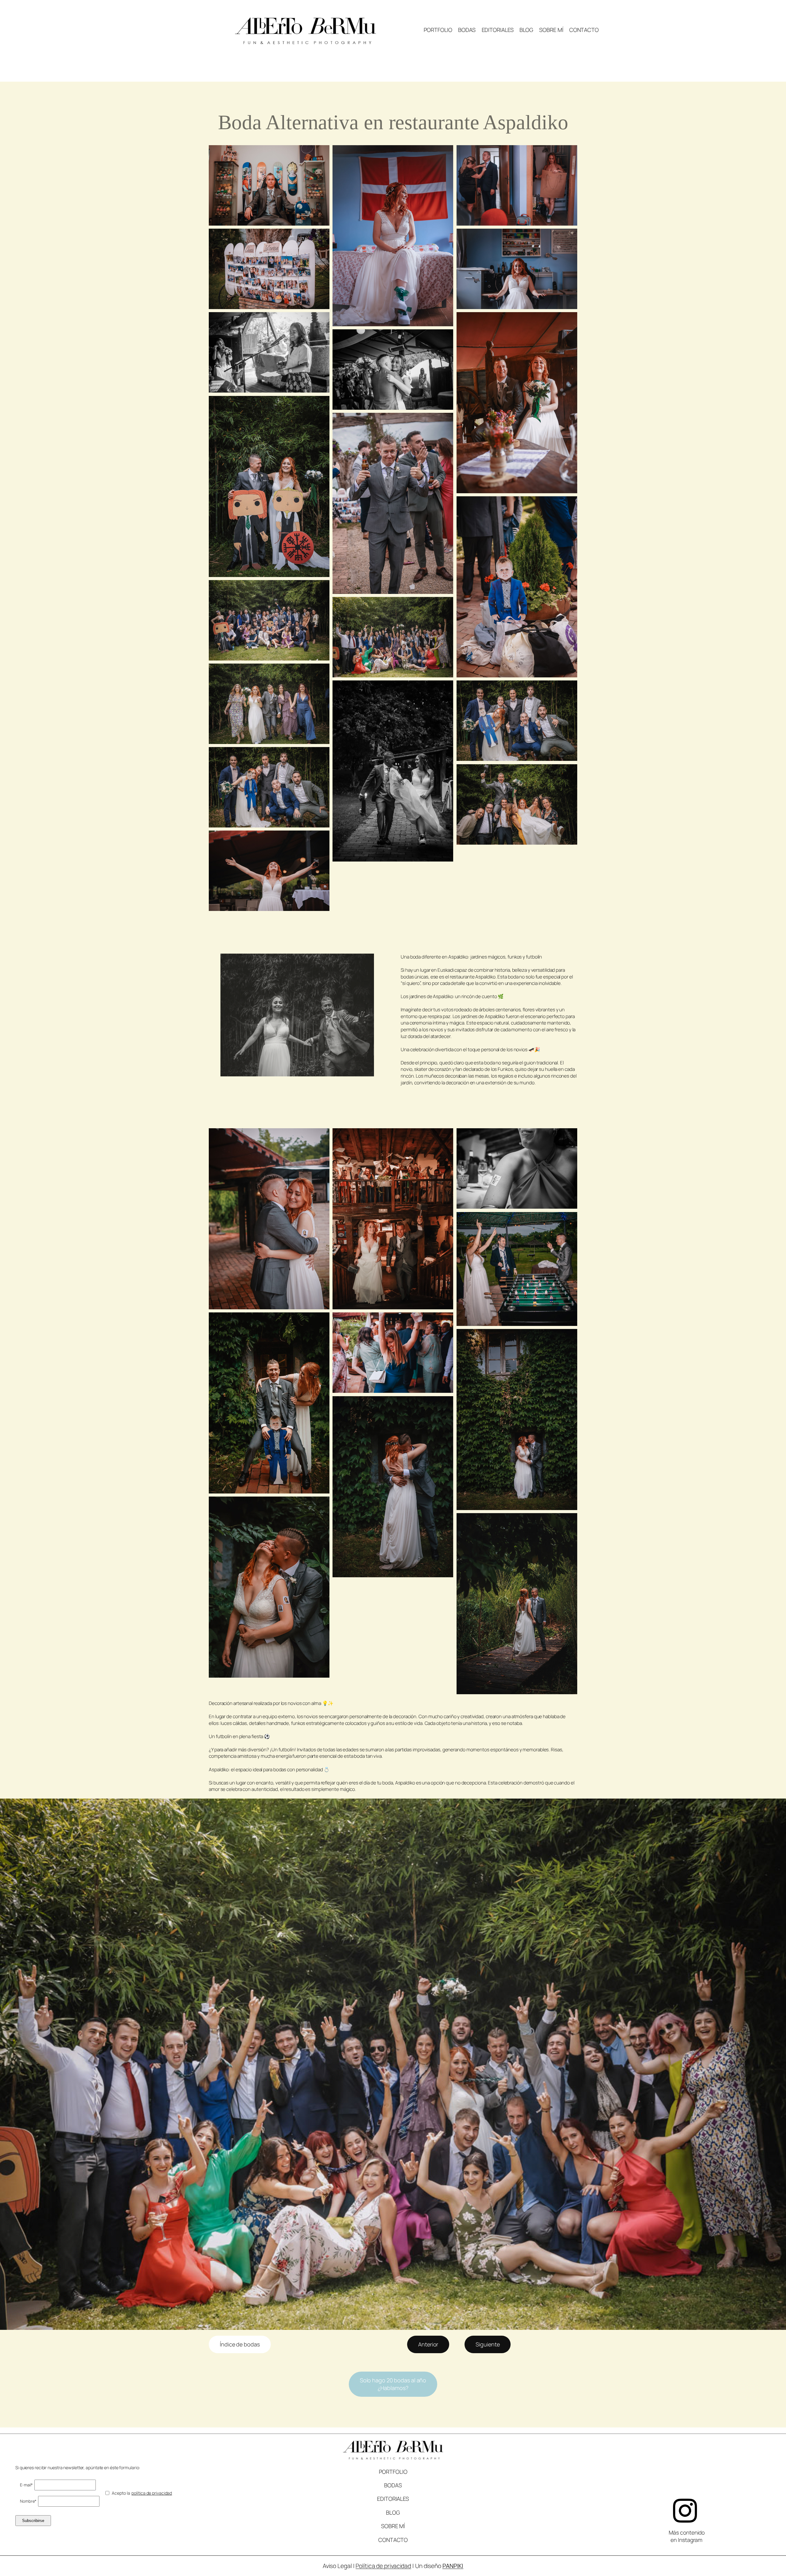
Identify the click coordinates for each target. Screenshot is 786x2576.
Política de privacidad (383, 2566)
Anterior (428, 2344)
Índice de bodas (240, 2344)
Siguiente (488, 2344)
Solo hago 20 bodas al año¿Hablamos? (393, 2384)
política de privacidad (152, 2493)
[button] (269, 185)
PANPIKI (453, 2566)
